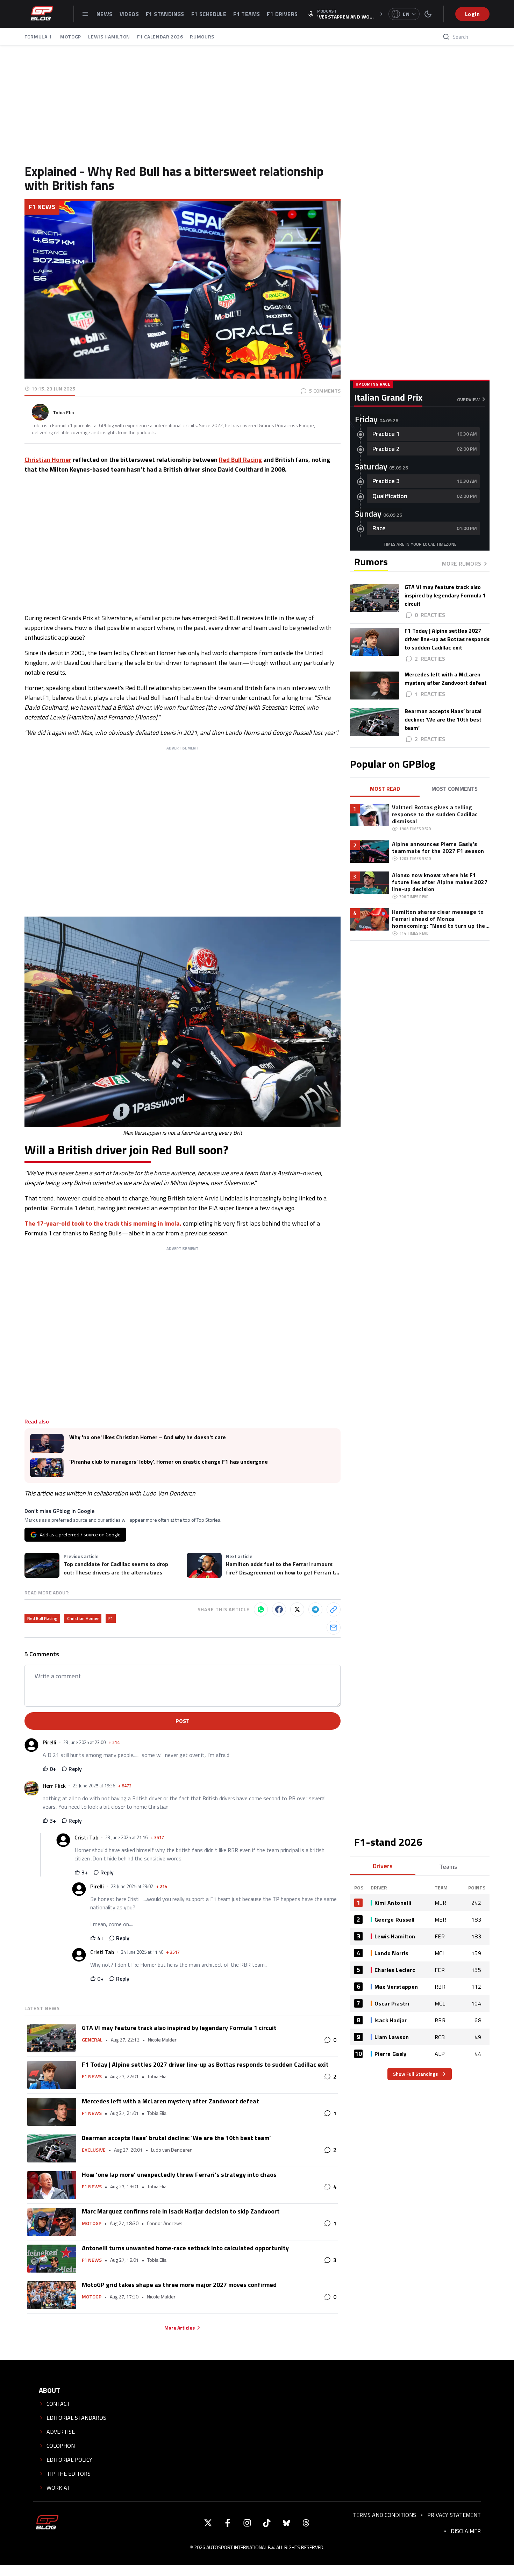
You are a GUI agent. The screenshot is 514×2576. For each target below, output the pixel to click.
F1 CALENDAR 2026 (160, 37)
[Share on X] (297, 1609)
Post (183, 1721)
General (92, 2040)
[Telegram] (315, 1609)
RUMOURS (202, 37)
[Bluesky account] (286, 2523)
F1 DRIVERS (282, 14)
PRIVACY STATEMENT (454, 2515)
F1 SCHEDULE (209, 14)
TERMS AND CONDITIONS (384, 2515)
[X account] (208, 2523)
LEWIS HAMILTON (109, 37)
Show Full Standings (415, 2074)
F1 (111, 1618)
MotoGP (92, 2223)
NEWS (105, 14)
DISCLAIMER (466, 2531)
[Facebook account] (228, 2523)
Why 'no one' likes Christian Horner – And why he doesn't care (148, 1437)
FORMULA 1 (39, 37)
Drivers (383, 1866)
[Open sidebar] (85, 14)
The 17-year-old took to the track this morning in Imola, (103, 1223)
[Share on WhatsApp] (261, 1609)
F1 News (42, 207)
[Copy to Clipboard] (334, 1609)
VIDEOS (129, 14)
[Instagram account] (247, 2523)
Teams (448, 1867)
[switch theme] (428, 14)
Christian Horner (48, 460)
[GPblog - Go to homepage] (47, 2523)
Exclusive (94, 2150)
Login (472, 14)
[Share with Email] (334, 1628)
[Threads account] (306, 2523)
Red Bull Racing (240, 460)
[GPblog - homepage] (42, 14)
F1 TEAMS (247, 14)
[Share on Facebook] (279, 1609)
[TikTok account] (267, 2523)
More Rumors (462, 564)
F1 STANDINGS (165, 14)
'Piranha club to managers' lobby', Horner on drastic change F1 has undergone (169, 1462)
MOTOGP (71, 37)
